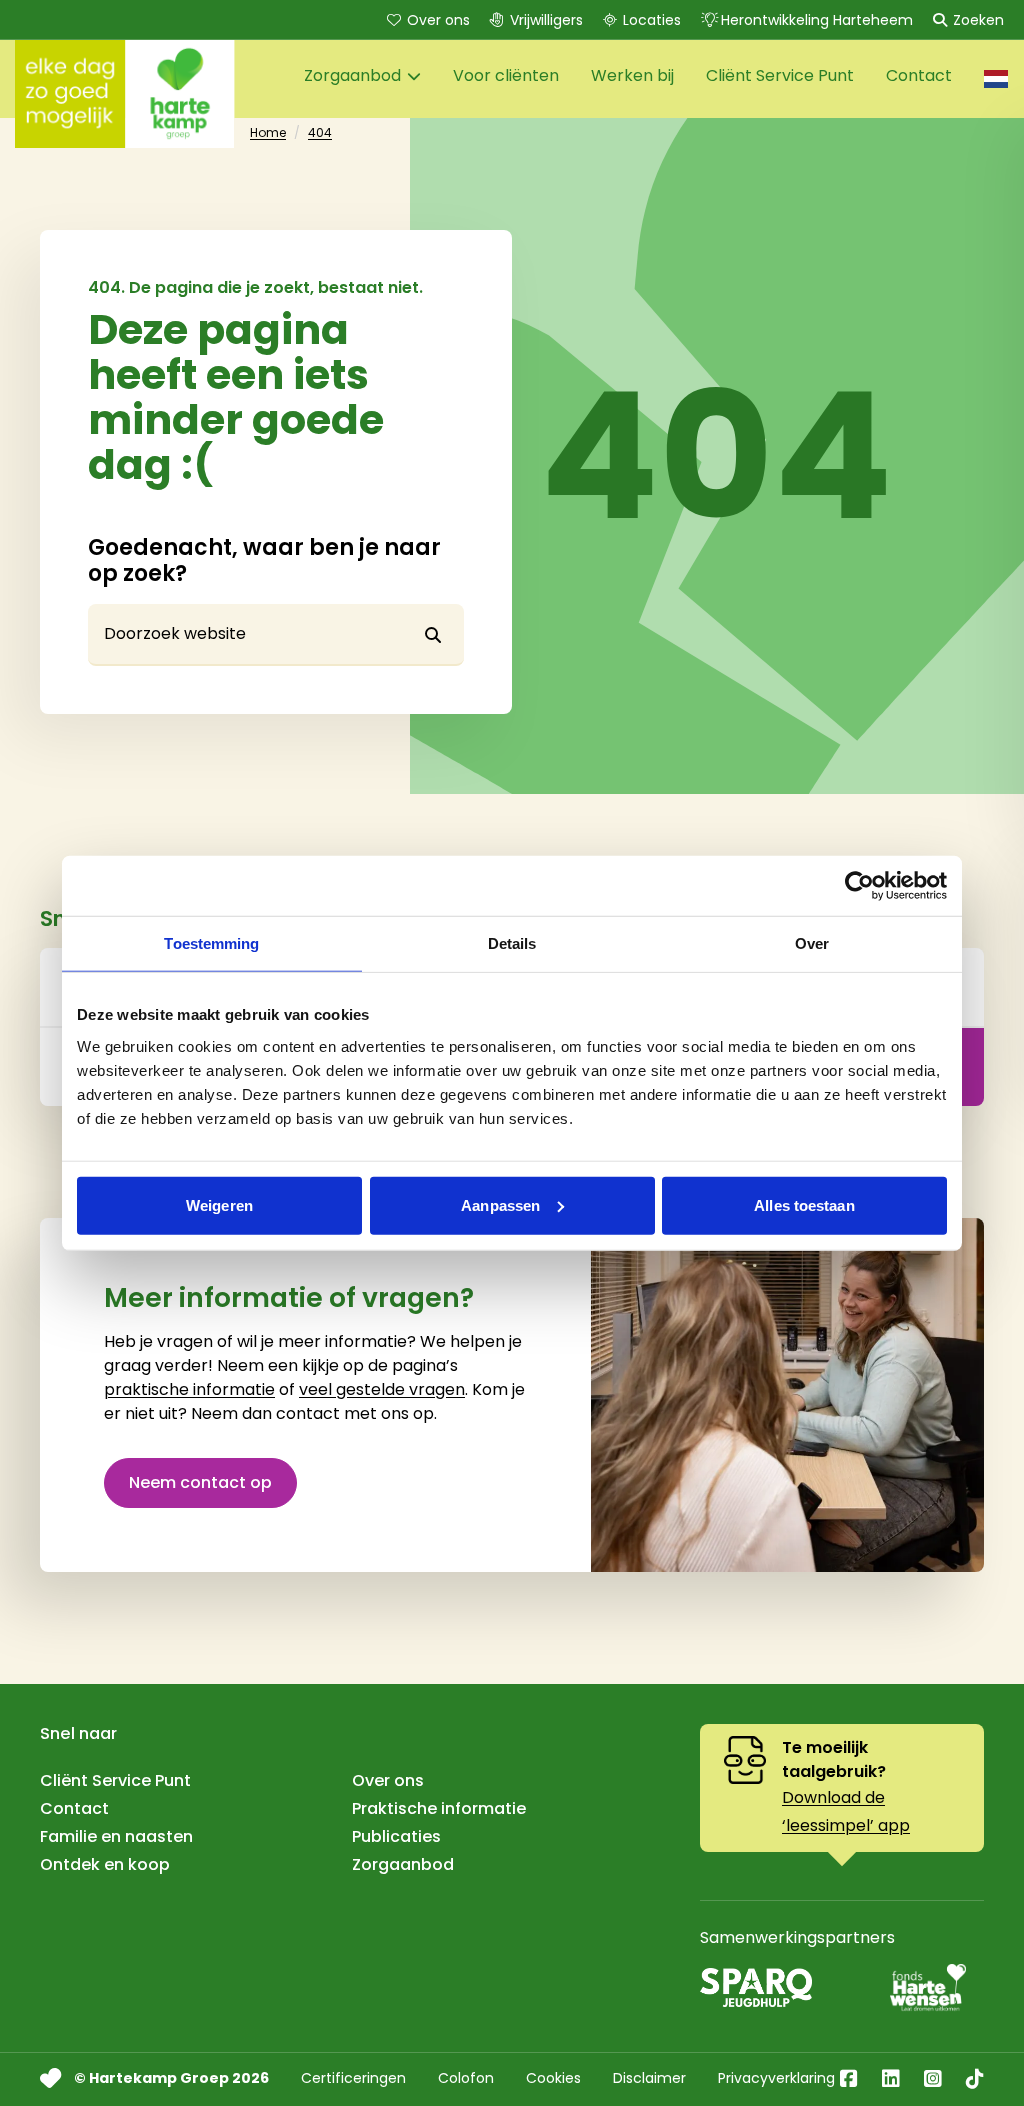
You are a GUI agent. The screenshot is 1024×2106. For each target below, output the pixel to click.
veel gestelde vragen (382, 1389)
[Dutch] (996, 79)
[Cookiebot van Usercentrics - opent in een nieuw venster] (859, 886)
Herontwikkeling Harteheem (817, 20)
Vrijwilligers (546, 20)
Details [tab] (512, 943)
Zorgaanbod (403, 1864)
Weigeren (219, 1204)
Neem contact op (200, 1482)
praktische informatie (189, 1389)
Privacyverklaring (776, 2078)
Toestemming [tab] (211, 943)
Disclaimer (649, 2078)
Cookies (553, 2078)
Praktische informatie (439, 1808)
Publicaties (396, 1836)
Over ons (438, 20)
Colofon (466, 2078)
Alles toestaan (804, 1204)
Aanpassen (500, 1204)
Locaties (652, 20)
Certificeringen (353, 2078)
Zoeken (978, 20)
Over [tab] (812, 943)
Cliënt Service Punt (115, 1780)
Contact (74, 1808)
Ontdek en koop (105, 1864)
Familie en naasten (116, 1836)
